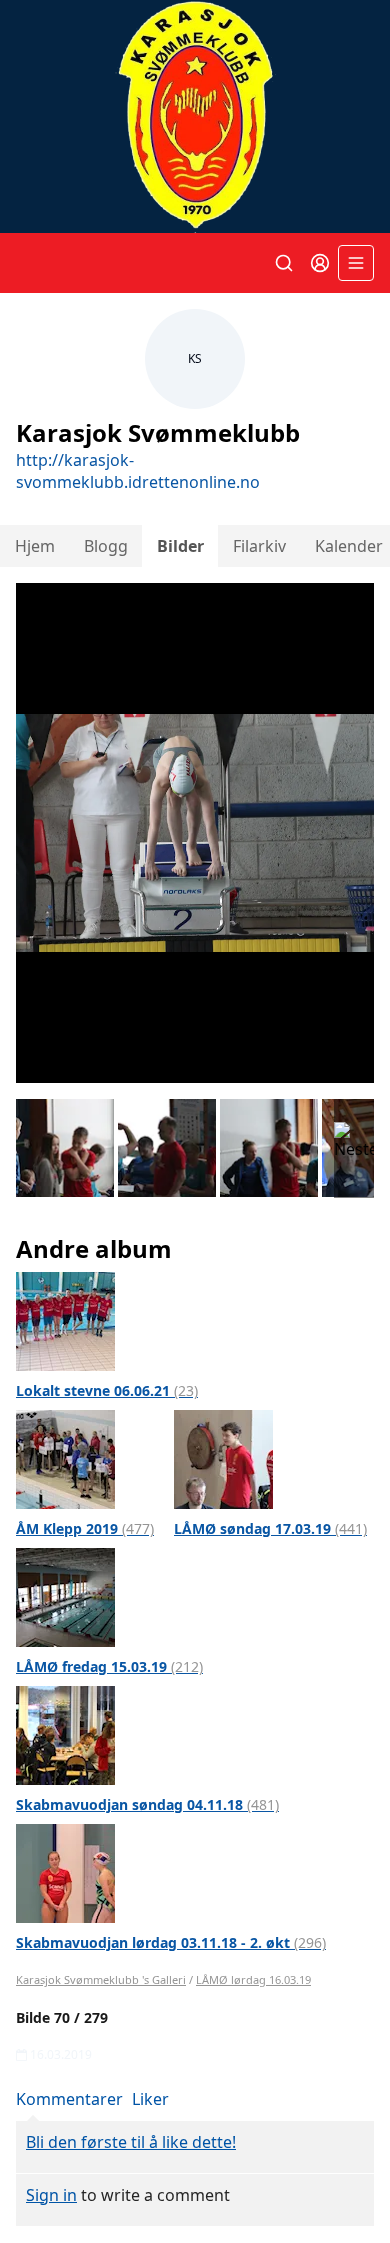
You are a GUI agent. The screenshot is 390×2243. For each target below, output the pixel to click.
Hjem (35, 546)
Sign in (51, 2195)
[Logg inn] (320, 263)
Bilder (180, 546)
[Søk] (284, 263)
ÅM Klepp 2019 (85, 1528)
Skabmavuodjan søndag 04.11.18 (147, 1804)
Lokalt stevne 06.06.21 (107, 1390)
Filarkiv (259, 546)
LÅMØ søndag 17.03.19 (270, 1528)
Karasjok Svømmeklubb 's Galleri (101, 1979)
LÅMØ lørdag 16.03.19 (253, 1979)
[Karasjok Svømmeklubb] (195, 116)
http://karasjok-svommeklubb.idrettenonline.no (138, 471)
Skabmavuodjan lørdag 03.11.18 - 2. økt (171, 1942)
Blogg (106, 546)
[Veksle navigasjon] (356, 263)
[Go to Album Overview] (65, 1320)
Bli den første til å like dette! (131, 2142)
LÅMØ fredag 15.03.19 (109, 1666)
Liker (150, 2099)
